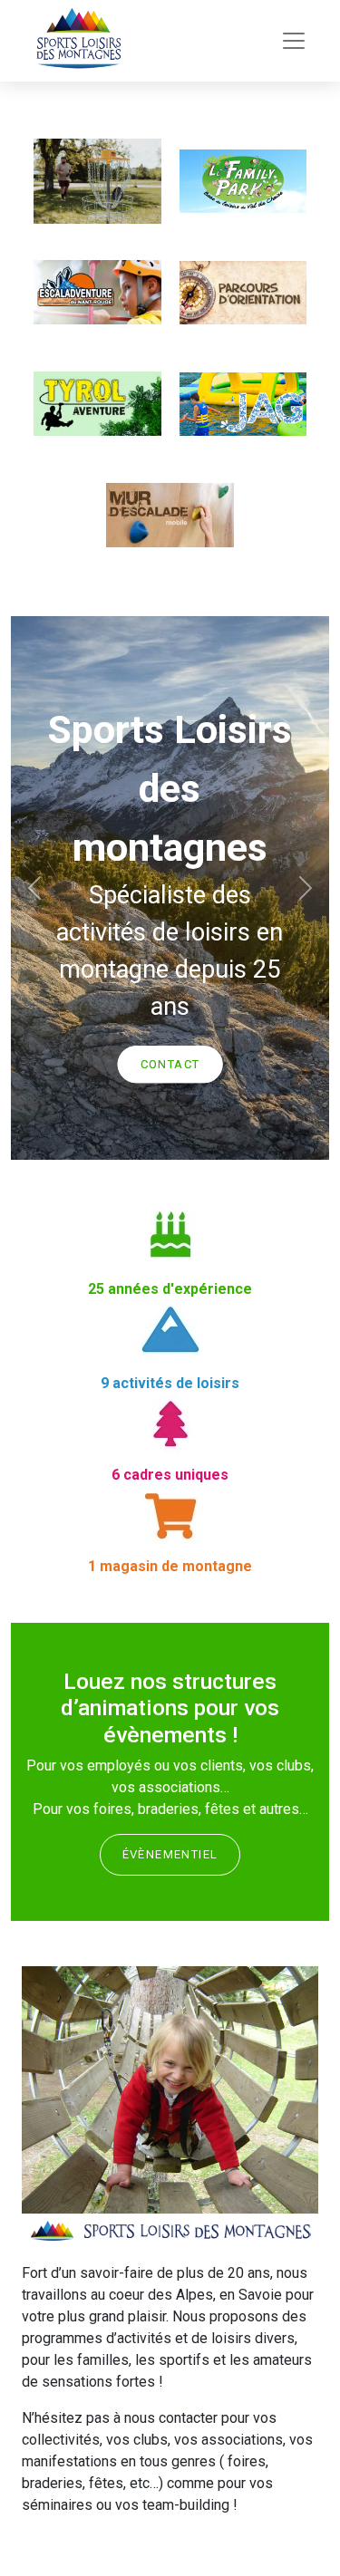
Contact (170, 1064)
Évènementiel (170, 1854)
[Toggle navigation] (294, 41)
